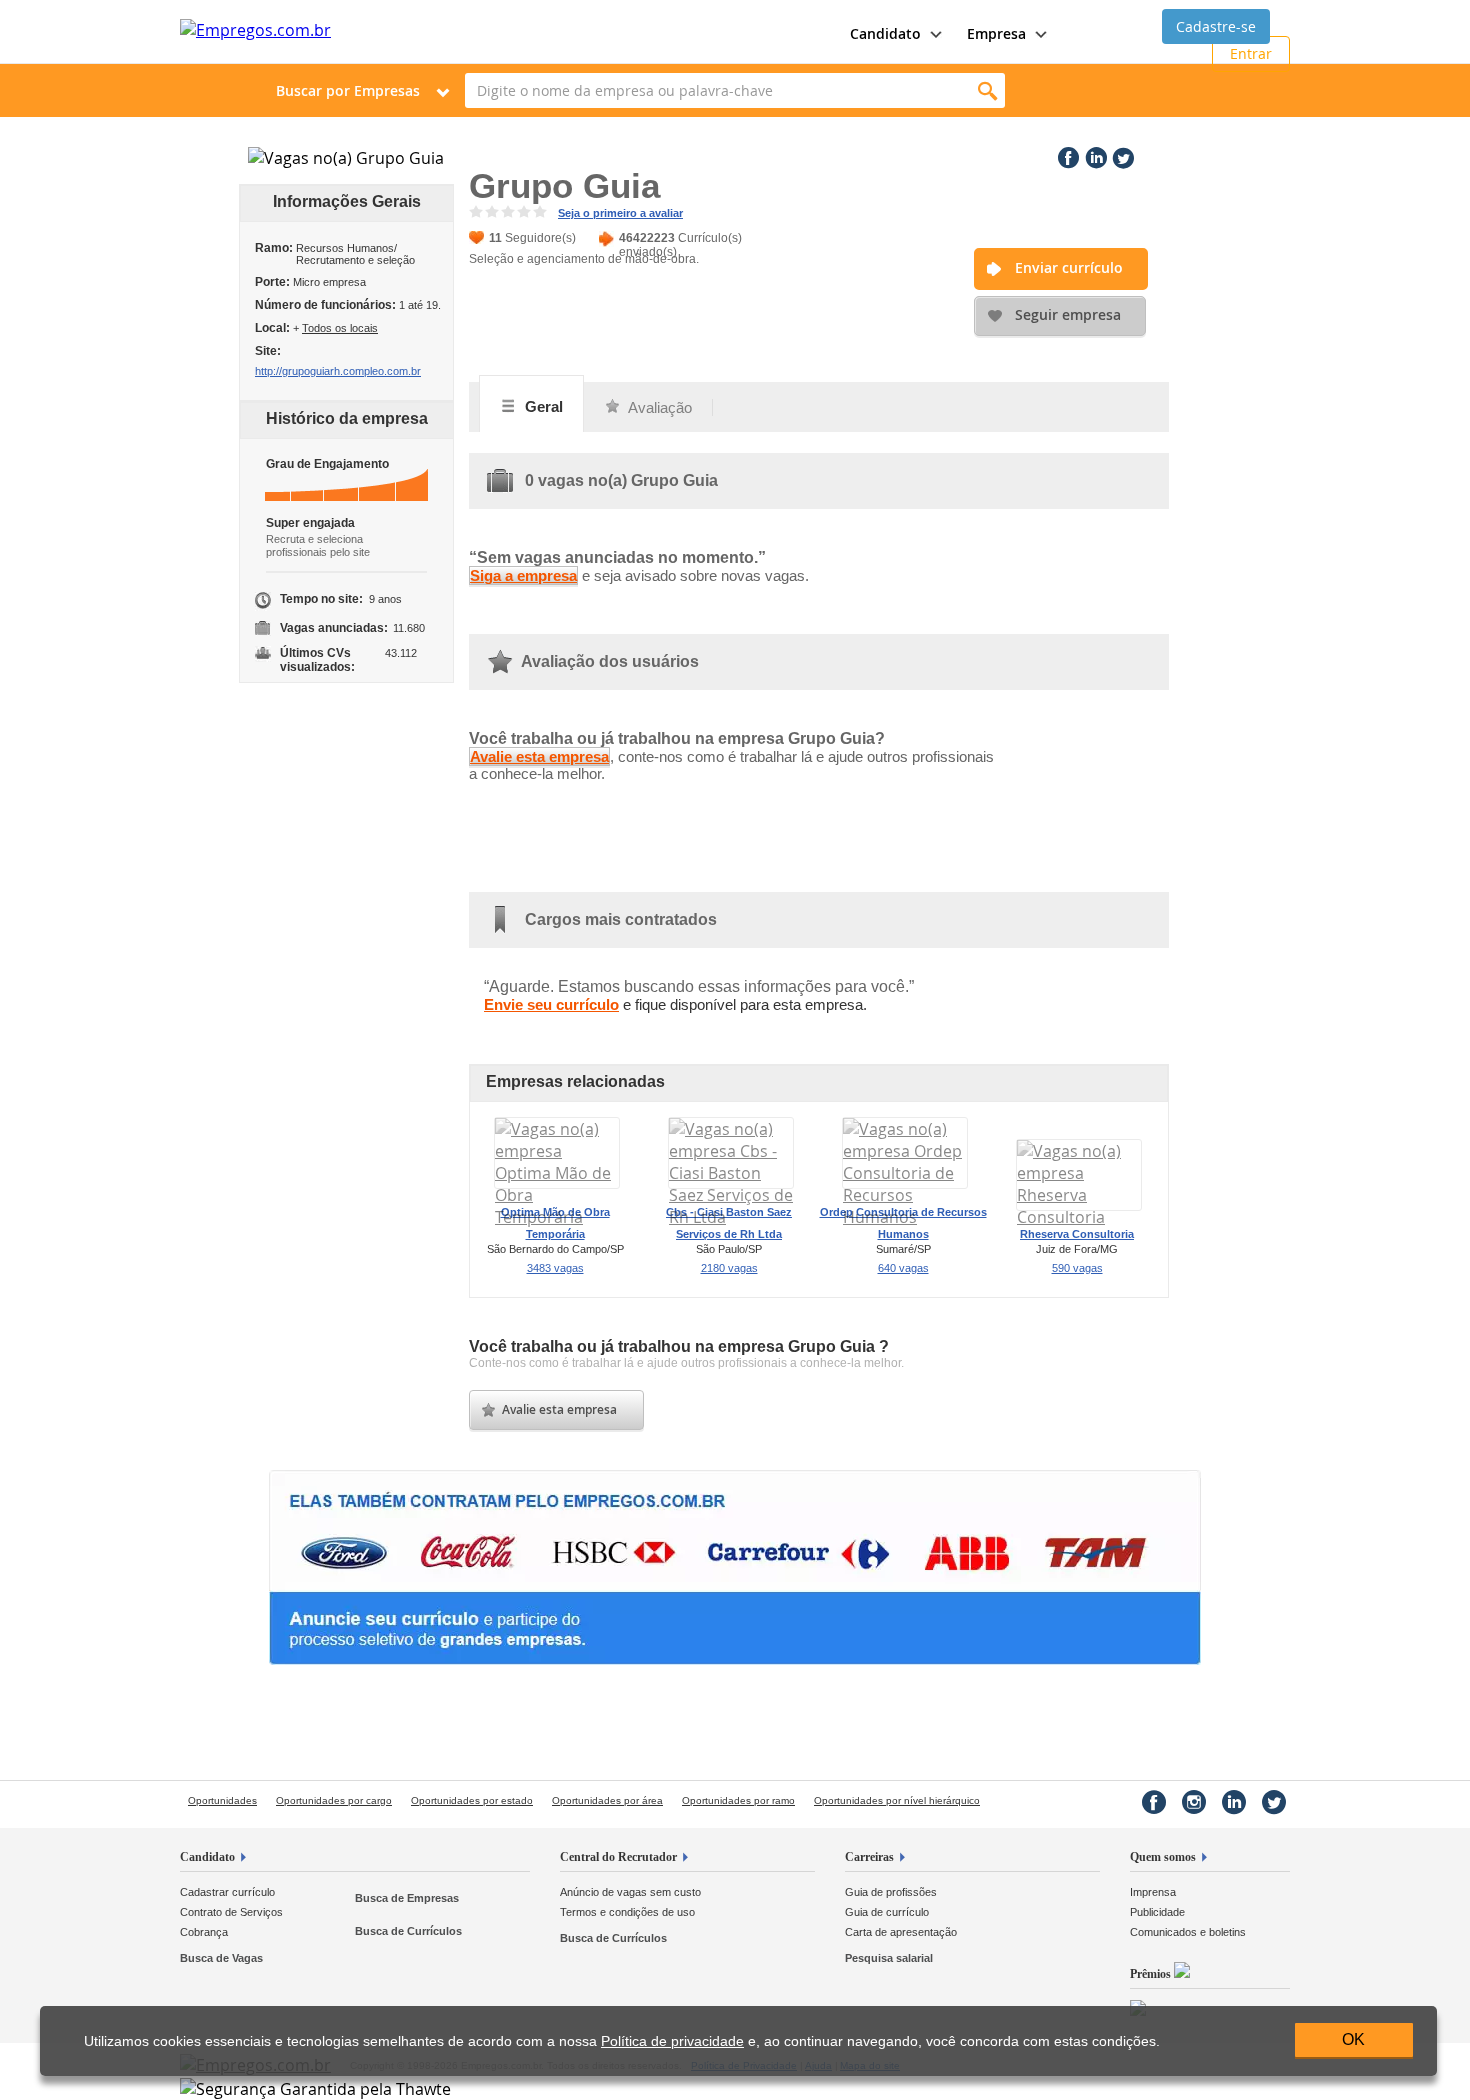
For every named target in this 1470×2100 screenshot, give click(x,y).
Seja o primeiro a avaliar (620, 213)
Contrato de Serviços (231, 1912)
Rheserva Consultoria (1077, 1234)
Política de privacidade (672, 2041)
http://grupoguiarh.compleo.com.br (338, 371)
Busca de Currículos (408, 1931)
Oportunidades (222, 1800)
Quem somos (1163, 1857)
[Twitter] (1121, 154)
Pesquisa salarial (889, 1958)
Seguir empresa (1068, 314)
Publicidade (1157, 1912)
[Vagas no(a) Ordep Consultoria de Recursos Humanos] (905, 1217)
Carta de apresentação (901, 1932)
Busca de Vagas (221, 1958)
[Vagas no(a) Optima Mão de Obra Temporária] (557, 1217)
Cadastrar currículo (227, 1892)
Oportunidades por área (607, 1800)
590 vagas (1077, 1268)
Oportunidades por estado (472, 1800)
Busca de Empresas (407, 1898)
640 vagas (903, 1268)
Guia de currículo (887, 1912)
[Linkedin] (1094, 154)
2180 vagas (729, 1268)
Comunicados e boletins (1188, 1932)
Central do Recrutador (618, 1857)
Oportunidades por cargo (334, 1800)
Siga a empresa (523, 575)
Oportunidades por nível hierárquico (897, 1800)
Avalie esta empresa (539, 756)
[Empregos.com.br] (255, 30)
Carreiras (869, 1857)
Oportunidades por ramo (738, 1800)
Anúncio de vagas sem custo (630, 1892)
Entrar (1251, 53)
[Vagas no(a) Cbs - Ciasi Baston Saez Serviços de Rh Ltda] (731, 1217)
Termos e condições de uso (627, 1912)
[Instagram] (1194, 1802)
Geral (542, 406)
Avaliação (658, 407)
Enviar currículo (1069, 267)
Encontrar (987, 90)
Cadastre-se (1216, 26)
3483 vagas (555, 1268)
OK (1353, 2039)
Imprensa (1153, 1892)
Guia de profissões (891, 1892)
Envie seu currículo (551, 1004)
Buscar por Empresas (348, 90)
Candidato (207, 1857)
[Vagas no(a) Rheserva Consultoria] (1079, 1217)
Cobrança (204, 1932)
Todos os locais (340, 328)
